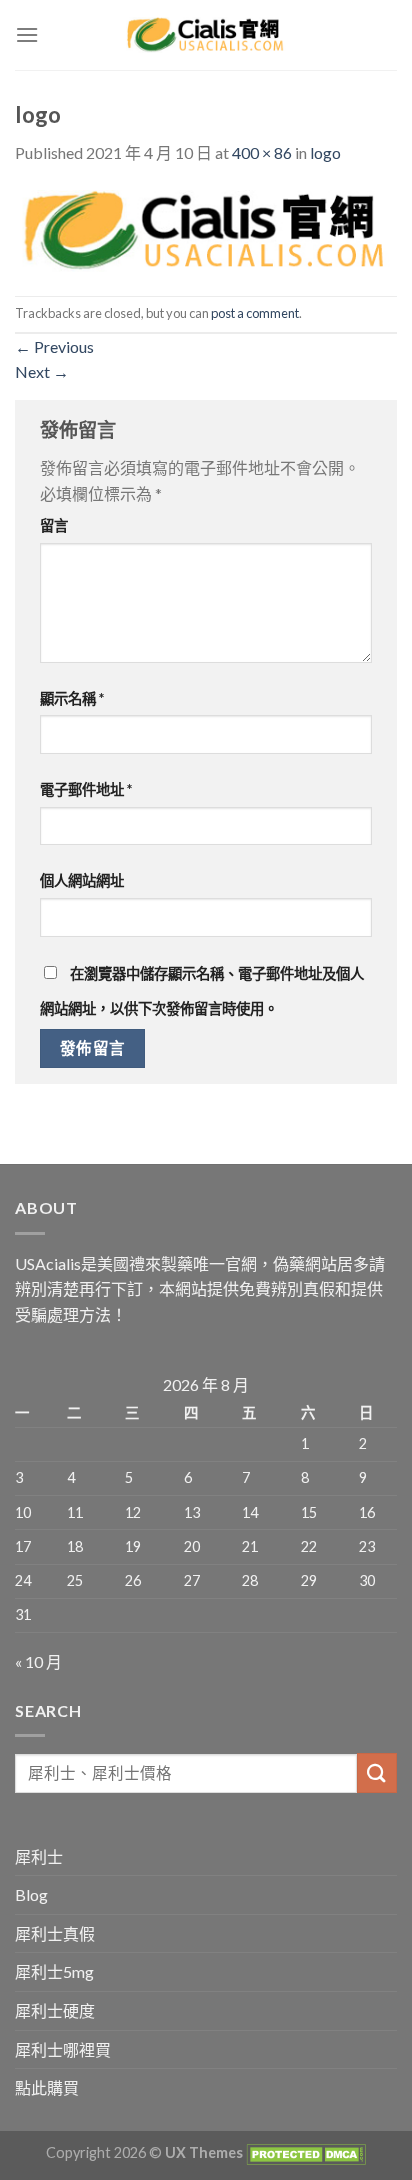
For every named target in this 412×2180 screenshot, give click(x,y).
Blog (31, 1894)
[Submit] (377, 1772)
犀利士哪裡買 (63, 2049)
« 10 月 (38, 1661)
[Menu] (27, 34)
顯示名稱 (72, 698)
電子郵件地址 (86, 789)
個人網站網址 (82, 880)
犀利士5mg (54, 1971)
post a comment (255, 313)
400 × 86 (262, 152)
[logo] (206, 228)
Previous (54, 346)
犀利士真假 (55, 1933)
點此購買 (47, 2087)
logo (325, 152)
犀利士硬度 (55, 2010)
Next (42, 371)
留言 (54, 525)
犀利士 (39, 1856)
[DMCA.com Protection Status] (304, 2152)
